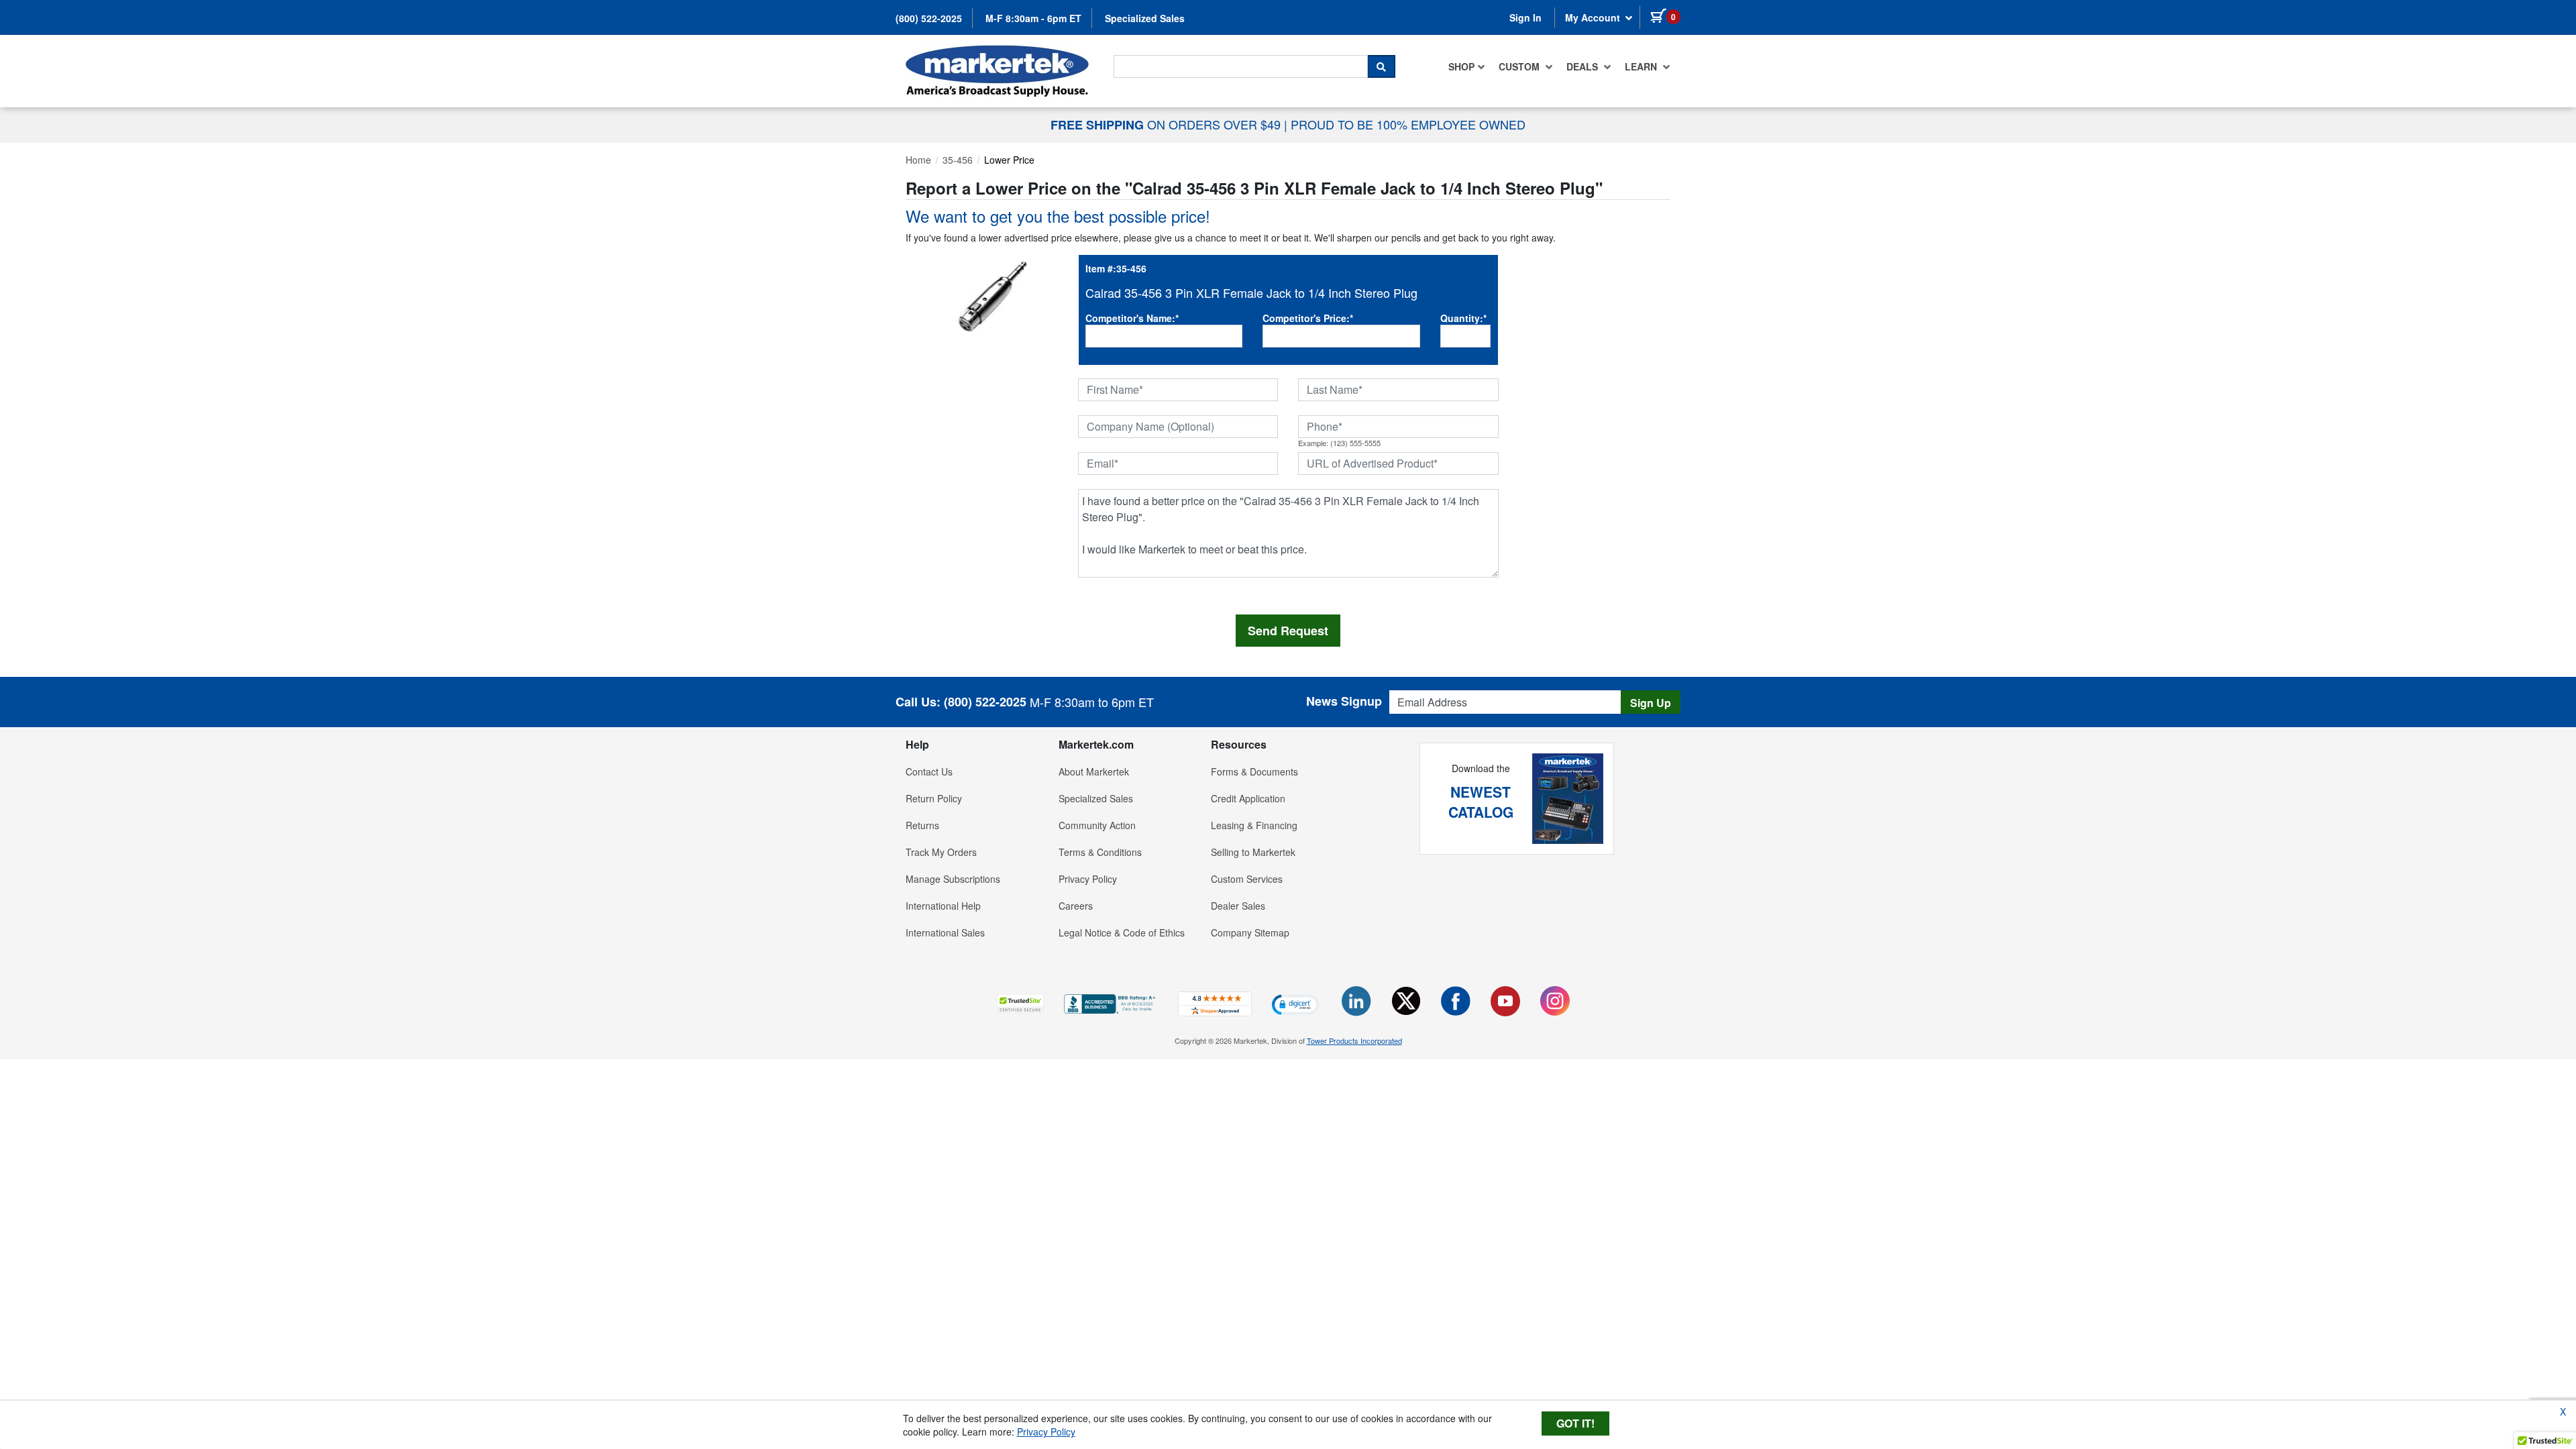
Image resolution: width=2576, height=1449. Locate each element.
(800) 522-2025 (929, 18)
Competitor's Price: (1308, 318)
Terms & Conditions (1100, 852)
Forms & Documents (1254, 771)
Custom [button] (1520, 66)
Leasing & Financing (1254, 825)
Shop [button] (1461, 66)
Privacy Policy (1088, 879)
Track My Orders (941, 852)
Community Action (1097, 825)
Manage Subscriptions (953, 879)
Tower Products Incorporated (1354, 1040)
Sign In (1525, 17)
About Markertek (1094, 771)
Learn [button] (1642, 66)
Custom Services (1247, 879)
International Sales (945, 932)
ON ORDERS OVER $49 (1167, 124)
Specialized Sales (1145, 18)
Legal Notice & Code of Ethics (1122, 932)
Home (918, 160)
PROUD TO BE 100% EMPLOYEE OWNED (1408, 124)
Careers (1076, 906)
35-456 (958, 160)
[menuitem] (1467, 66)
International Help (943, 906)
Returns (922, 825)
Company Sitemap (1250, 932)
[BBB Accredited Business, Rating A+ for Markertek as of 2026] (1111, 1002)
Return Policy (934, 798)
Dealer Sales (1238, 906)
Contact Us (929, 771)
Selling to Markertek (1253, 852)
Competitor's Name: (1132, 318)
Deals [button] (1584, 66)
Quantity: (1463, 318)
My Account (1594, 17)
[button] (1020, 1004)
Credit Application (1248, 798)
